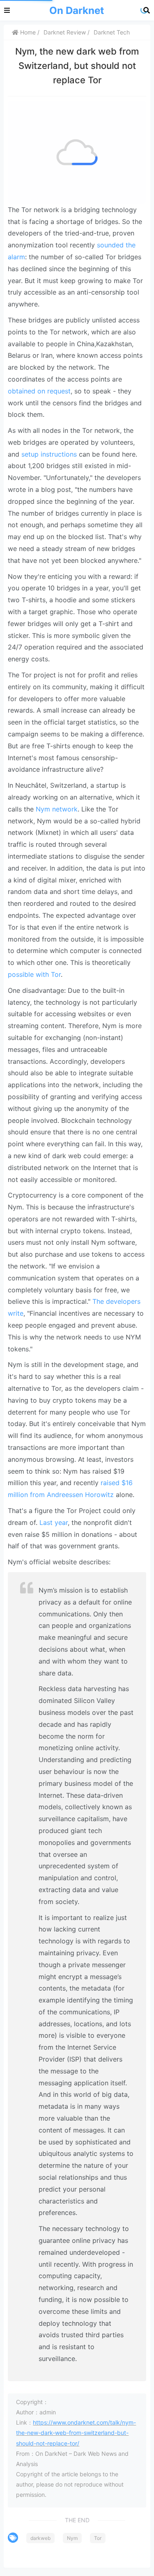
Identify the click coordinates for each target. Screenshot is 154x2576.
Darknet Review (65, 32)
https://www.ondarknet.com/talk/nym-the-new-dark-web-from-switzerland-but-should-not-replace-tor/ (76, 2433)
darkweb (40, 2538)
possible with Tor (34, 974)
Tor (98, 2538)
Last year (54, 1522)
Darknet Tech (112, 32)
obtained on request (39, 391)
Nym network (57, 809)
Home (27, 32)
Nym (72, 2538)
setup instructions (49, 454)
